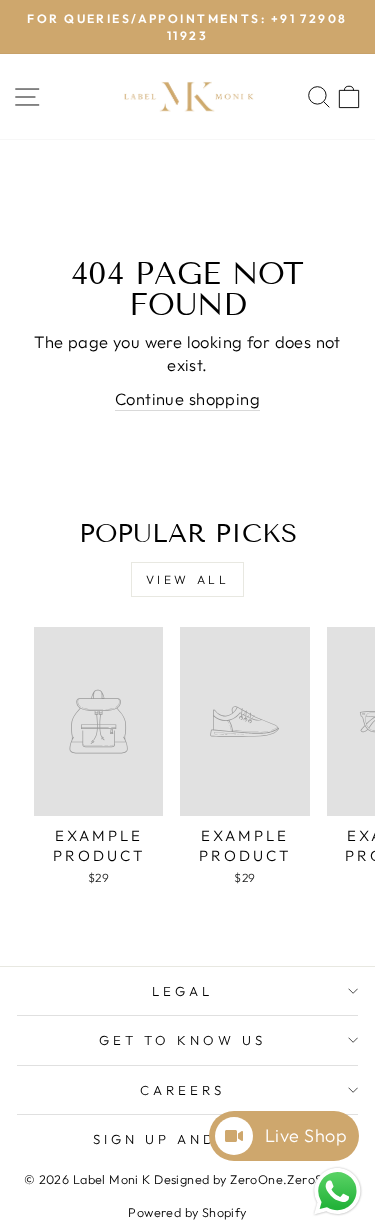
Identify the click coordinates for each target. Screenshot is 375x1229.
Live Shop (306, 1135)
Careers (182, 1090)
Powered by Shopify (187, 1212)
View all (188, 579)
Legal (182, 991)
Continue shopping (187, 398)
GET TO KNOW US (182, 1040)
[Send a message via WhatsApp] (337, 1191)
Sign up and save (182, 1139)
